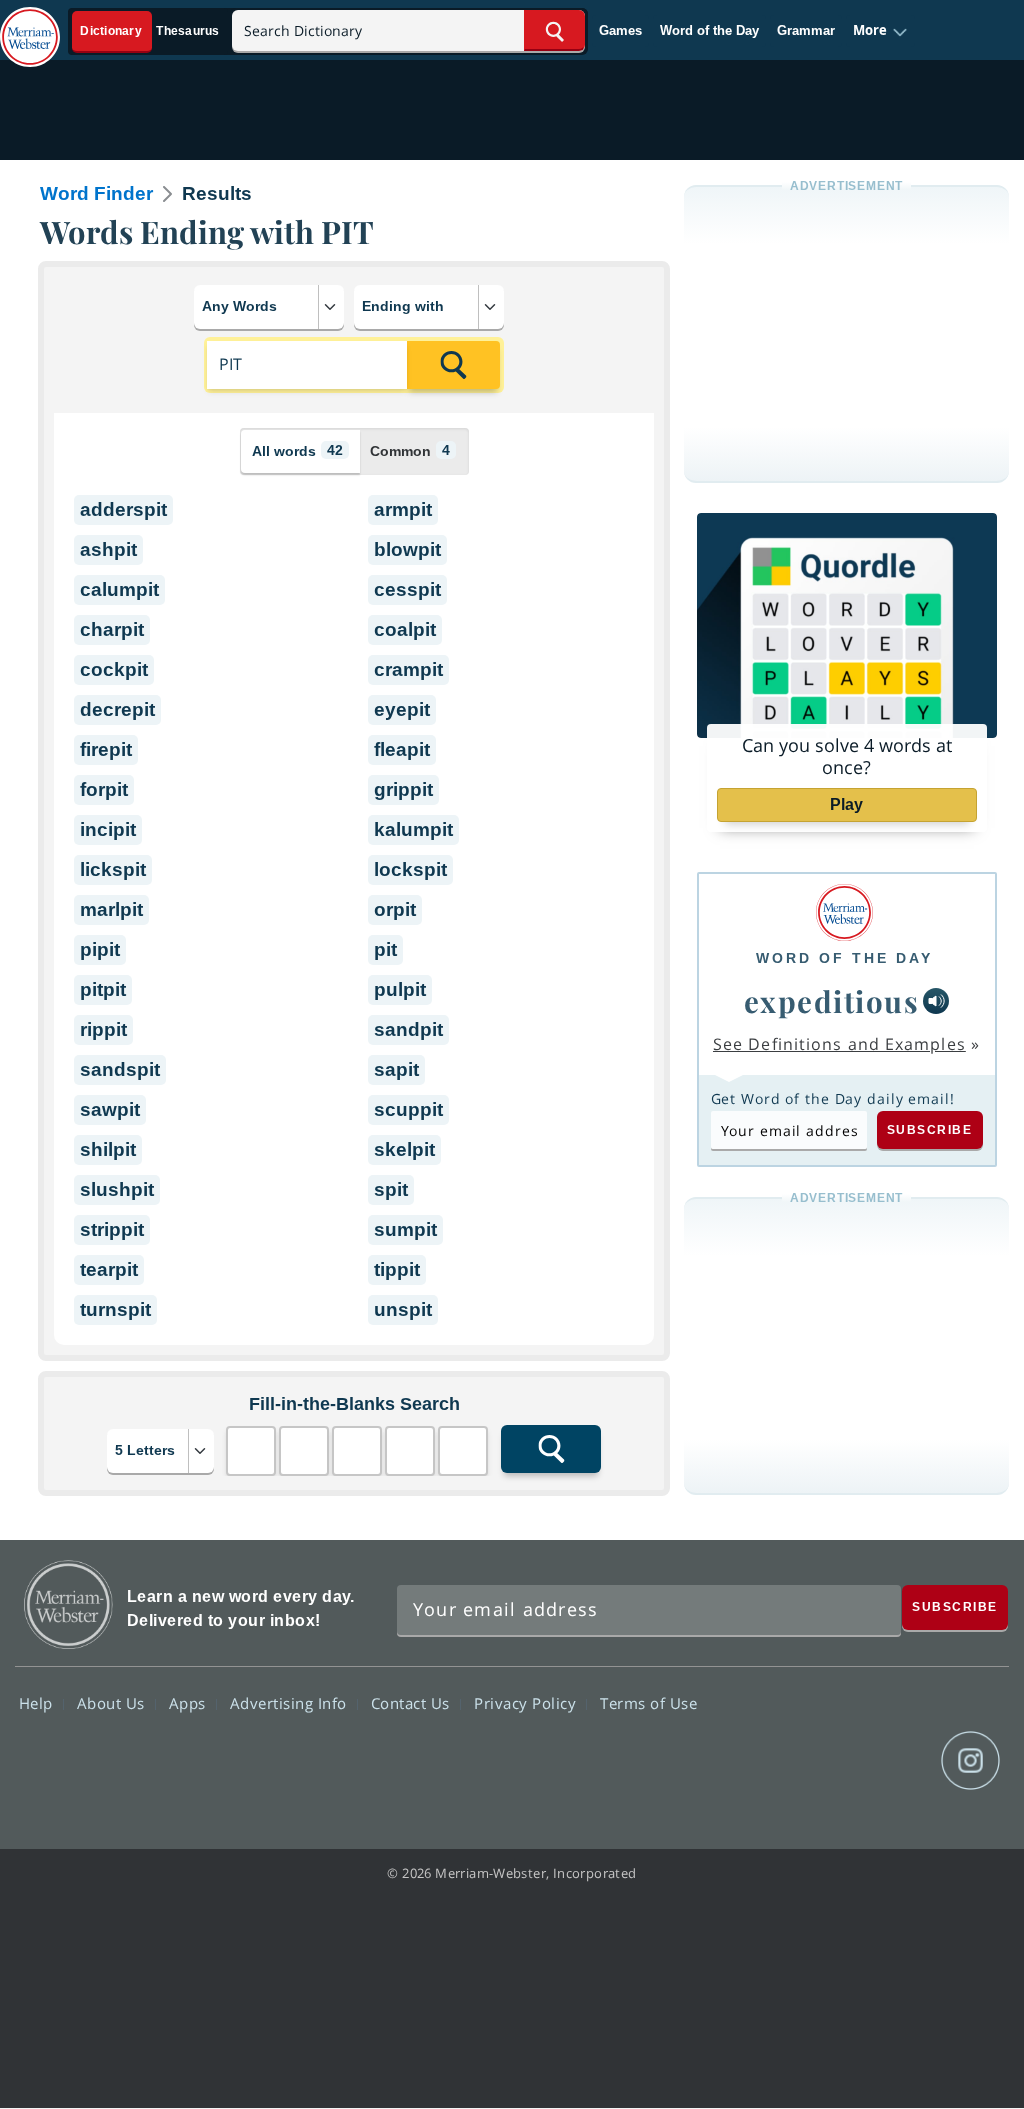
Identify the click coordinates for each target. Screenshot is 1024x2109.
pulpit (400, 989)
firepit (106, 749)
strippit (112, 1229)
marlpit (111, 909)
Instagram (970, 1761)
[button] (880, 31)
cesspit (407, 589)
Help (38, 1703)
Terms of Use (648, 1703)
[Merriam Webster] (844, 912)
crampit (408, 669)
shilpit (108, 1149)
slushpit (117, 1189)
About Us (113, 1703)
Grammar (806, 30)
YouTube (898, 1761)
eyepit (402, 709)
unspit (403, 1309)
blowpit (407, 549)
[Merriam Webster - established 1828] (30, 27)
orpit (395, 909)
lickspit (113, 869)
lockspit (410, 869)
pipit (100, 949)
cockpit (114, 669)
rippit (103, 1029)
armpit (403, 509)
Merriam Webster (68, 1604)
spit (391, 1189)
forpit (104, 789)
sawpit (110, 1109)
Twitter (826, 1761)
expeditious (832, 1000)
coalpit (405, 629)
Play (846, 804)
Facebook (754, 1761)
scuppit (408, 1109)
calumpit (119, 589)
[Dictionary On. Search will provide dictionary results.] (151, 31)
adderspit (123, 509)
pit (385, 949)
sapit (396, 1069)
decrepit (117, 709)
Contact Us (413, 1703)
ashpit (108, 549)
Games (620, 30)
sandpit (408, 1029)
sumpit (405, 1229)
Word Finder (96, 193)
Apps (190, 1703)
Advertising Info (291, 1703)
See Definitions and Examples (839, 1044)
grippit (403, 789)
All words (297, 450)
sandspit (120, 1069)
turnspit (115, 1309)
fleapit (402, 749)
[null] (936, 1001)
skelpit (404, 1149)
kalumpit (413, 829)
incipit (108, 829)
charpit (112, 629)
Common (410, 450)
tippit (397, 1269)
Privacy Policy (527, 1703)
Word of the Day (709, 30)
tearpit (109, 1269)
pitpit (103, 989)
